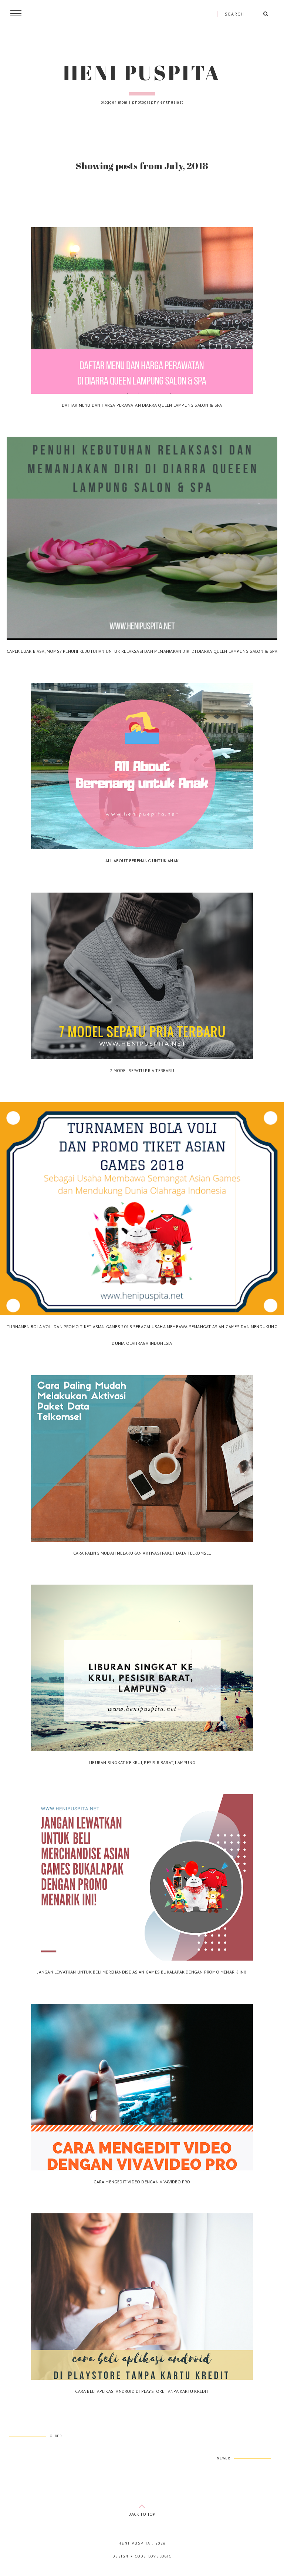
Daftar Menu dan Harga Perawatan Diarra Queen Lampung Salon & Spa (142, 405)
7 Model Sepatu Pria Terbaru (142, 1070)
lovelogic (160, 2556)
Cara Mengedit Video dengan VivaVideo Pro (142, 2182)
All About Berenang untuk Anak (142, 861)
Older (56, 2436)
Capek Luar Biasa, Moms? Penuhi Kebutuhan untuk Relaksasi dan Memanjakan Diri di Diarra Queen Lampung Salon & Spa (142, 651)
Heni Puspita (142, 73)
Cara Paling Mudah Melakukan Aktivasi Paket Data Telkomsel (142, 1553)
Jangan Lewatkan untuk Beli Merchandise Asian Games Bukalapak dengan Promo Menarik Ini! (142, 1972)
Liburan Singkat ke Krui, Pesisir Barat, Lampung (142, 1762)
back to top (142, 2514)
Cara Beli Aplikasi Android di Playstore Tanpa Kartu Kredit (142, 2391)
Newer (224, 2458)
